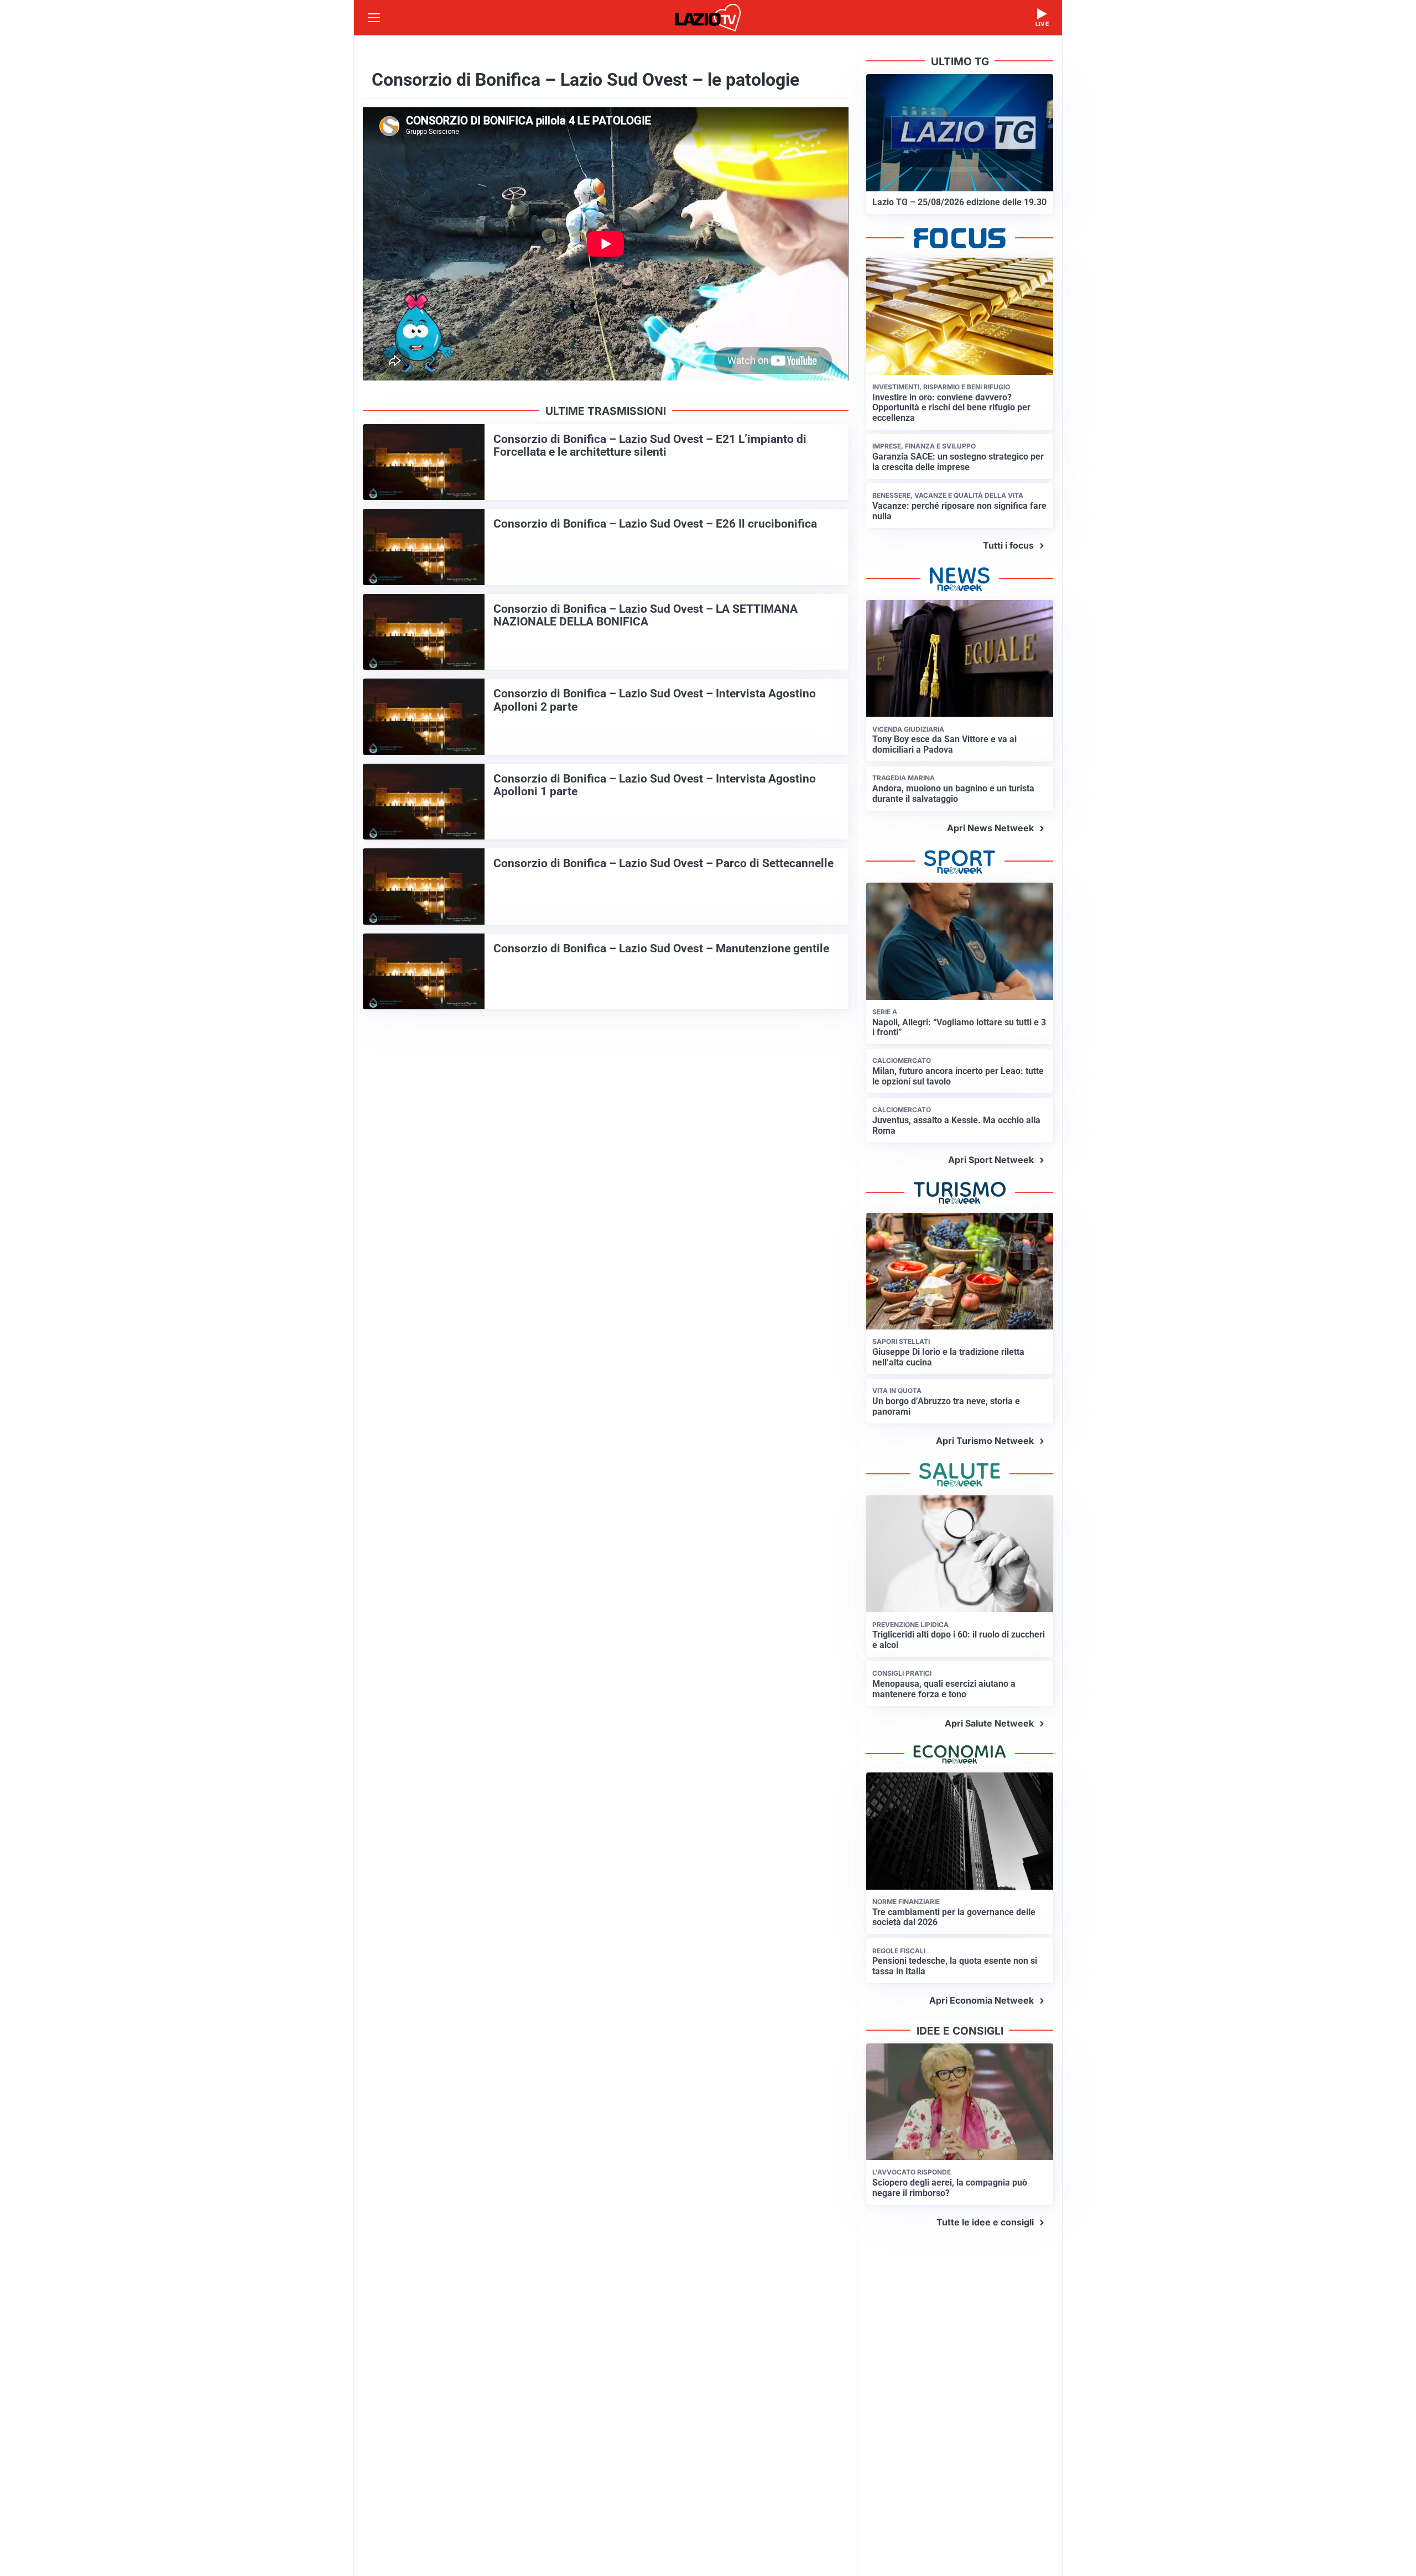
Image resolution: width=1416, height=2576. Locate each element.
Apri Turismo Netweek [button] (985, 1441)
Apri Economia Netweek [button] (982, 2000)
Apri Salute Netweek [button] (989, 1723)
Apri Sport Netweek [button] (991, 1160)
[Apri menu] (374, 18)
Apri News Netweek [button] (990, 828)
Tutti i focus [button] (1008, 545)
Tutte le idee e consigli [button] (985, 2222)
